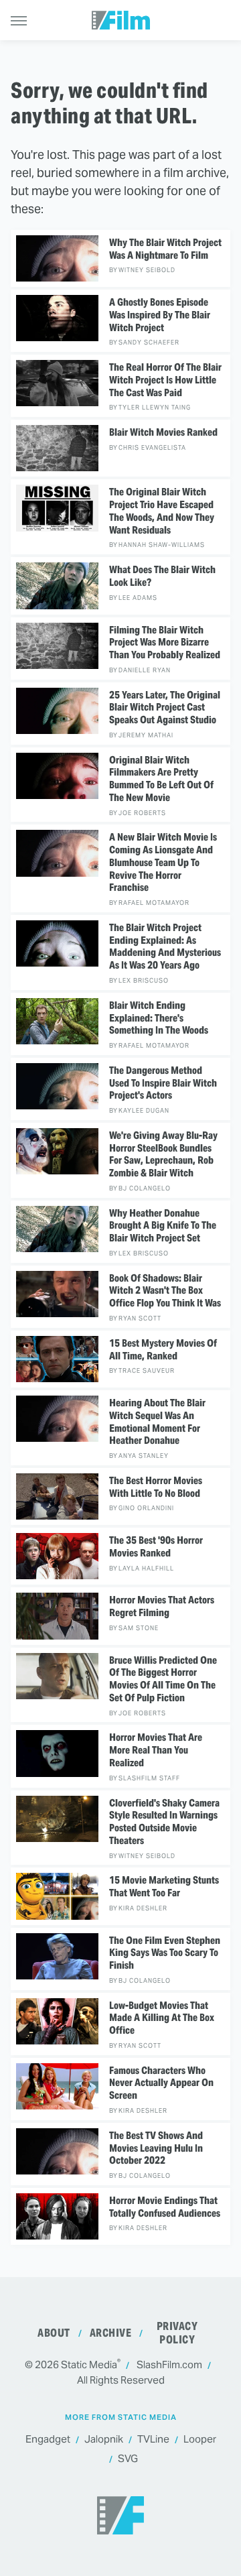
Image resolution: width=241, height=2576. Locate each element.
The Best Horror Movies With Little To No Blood (156, 1487)
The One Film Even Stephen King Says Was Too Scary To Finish (165, 1953)
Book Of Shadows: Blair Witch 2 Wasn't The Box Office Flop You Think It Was (165, 1291)
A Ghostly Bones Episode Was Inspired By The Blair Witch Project (160, 315)
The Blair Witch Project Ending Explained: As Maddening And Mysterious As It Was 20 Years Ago (165, 946)
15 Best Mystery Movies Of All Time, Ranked (163, 1350)
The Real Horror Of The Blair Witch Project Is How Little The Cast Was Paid (165, 380)
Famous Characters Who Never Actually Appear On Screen (161, 2083)
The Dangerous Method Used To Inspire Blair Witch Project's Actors (163, 1083)
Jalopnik (104, 2439)
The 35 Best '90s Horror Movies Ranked (156, 1547)
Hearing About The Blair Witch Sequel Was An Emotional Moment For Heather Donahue (157, 1422)
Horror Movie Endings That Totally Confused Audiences (165, 2207)
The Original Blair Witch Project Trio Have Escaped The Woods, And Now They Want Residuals (162, 511)
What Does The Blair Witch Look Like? (162, 576)
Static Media (89, 2365)
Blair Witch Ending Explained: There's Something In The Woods (159, 1018)
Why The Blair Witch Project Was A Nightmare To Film (165, 249)
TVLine (153, 2439)
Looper (200, 2439)
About (54, 2333)
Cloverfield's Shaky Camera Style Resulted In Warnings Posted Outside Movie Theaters (164, 1822)
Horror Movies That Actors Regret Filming (162, 1606)
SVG (128, 2458)
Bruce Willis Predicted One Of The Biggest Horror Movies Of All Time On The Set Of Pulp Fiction (163, 1679)
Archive (111, 2333)
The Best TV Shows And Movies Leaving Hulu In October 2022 (156, 2148)
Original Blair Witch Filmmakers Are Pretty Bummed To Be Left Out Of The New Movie (161, 779)
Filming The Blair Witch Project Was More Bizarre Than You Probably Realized (165, 643)
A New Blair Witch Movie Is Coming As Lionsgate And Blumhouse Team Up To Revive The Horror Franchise (163, 862)
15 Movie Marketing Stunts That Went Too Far (164, 1887)
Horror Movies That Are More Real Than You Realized (156, 1750)
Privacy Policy (177, 2333)
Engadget (48, 2439)
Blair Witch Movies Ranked (163, 432)
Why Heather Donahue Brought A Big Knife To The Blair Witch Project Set (163, 1226)
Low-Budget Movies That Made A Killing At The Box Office (162, 2018)
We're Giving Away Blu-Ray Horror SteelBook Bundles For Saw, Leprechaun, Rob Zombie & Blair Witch (163, 1154)
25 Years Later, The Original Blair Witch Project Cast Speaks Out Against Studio (165, 708)
